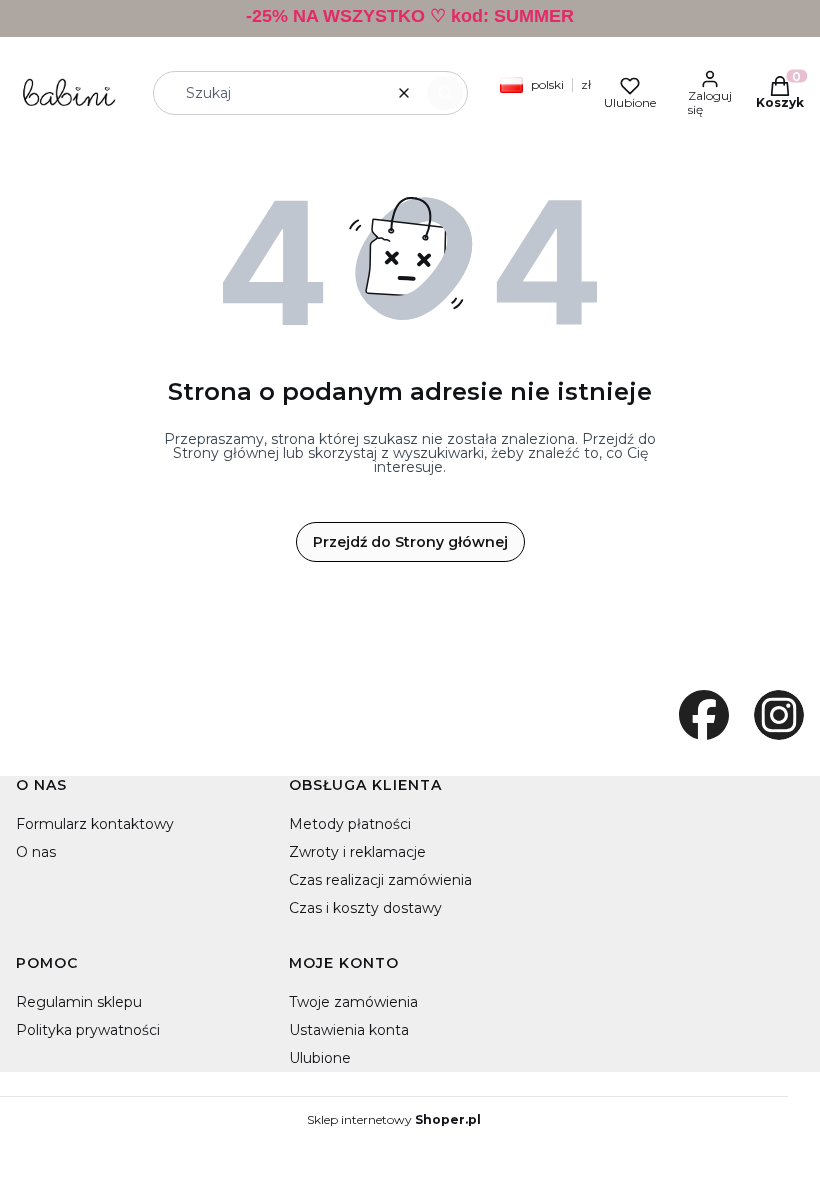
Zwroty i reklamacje (357, 852)
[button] (445, 93)
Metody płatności (350, 824)
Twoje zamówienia (353, 1002)
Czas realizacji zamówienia (380, 880)
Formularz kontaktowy (95, 824)
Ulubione (320, 1058)
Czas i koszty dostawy (365, 908)
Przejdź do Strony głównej (410, 542)
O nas (36, 852)
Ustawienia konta (349, 1030)
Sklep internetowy (394, 1120)
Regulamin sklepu (79, 1002)
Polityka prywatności (88, 1030)
